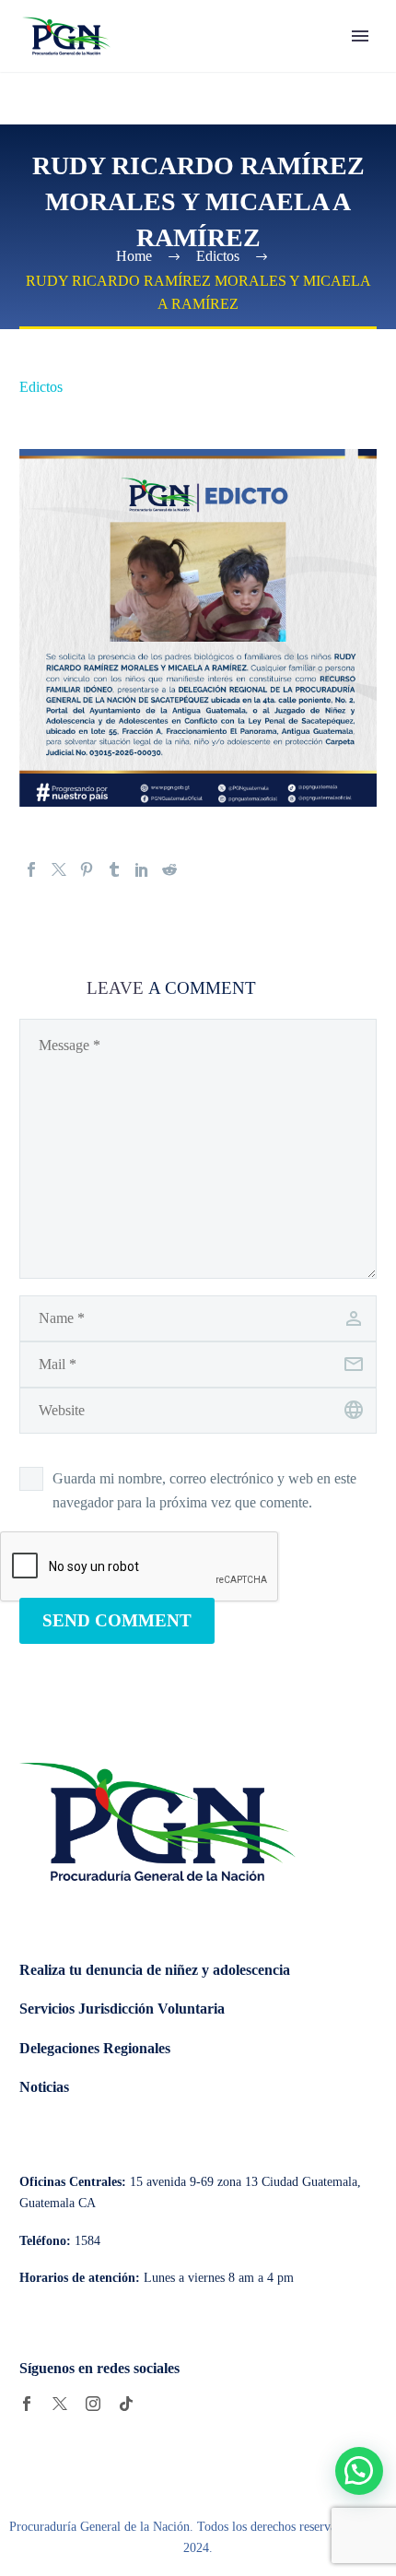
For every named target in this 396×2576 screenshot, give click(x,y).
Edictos (41, 387)
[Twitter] (59, 869)
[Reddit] (169, 869)
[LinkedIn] (142, 869)
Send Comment (117, 1620)
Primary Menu (360, 36)
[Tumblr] (114, 869)
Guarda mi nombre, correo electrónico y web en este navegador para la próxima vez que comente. (204, 1490)
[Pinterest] (87, 869)
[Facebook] (31, 869)
